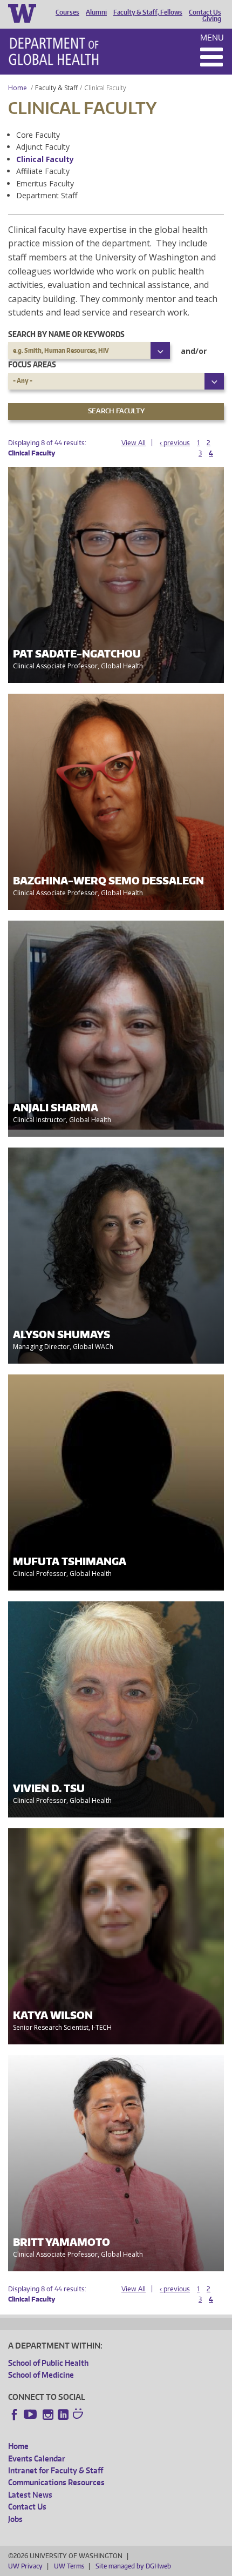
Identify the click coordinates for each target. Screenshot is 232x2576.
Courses (67, 12)
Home (18, 88)
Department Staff (47, 195)
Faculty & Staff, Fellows (148, 12)
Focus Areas (32, 364)
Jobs (15, 2519)
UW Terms (69, 2566)
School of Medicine (41, 2375)
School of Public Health (48, 2363)
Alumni (96, 12)
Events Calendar (37, 2458)
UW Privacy (25, 2566)
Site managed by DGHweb (133, 2566)
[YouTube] (31, 2414)
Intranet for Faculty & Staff (56, 2470)
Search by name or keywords (66, 334)
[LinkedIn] (63, 2414)
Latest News (30, 2495)
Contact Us (205, 12)
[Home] (54, 51)
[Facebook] (15, 2414)
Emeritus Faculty (45, 183)
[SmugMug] (79, 2415)
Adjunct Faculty (43, 147)
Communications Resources (56, 2482)
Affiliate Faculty (43, 171)
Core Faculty (38, 135)
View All (134, 443)
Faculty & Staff (56, 88)
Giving (212, 19)
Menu (212, 38)
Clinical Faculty (45, 159)
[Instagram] (48, 2414)
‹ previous (175, 443)
